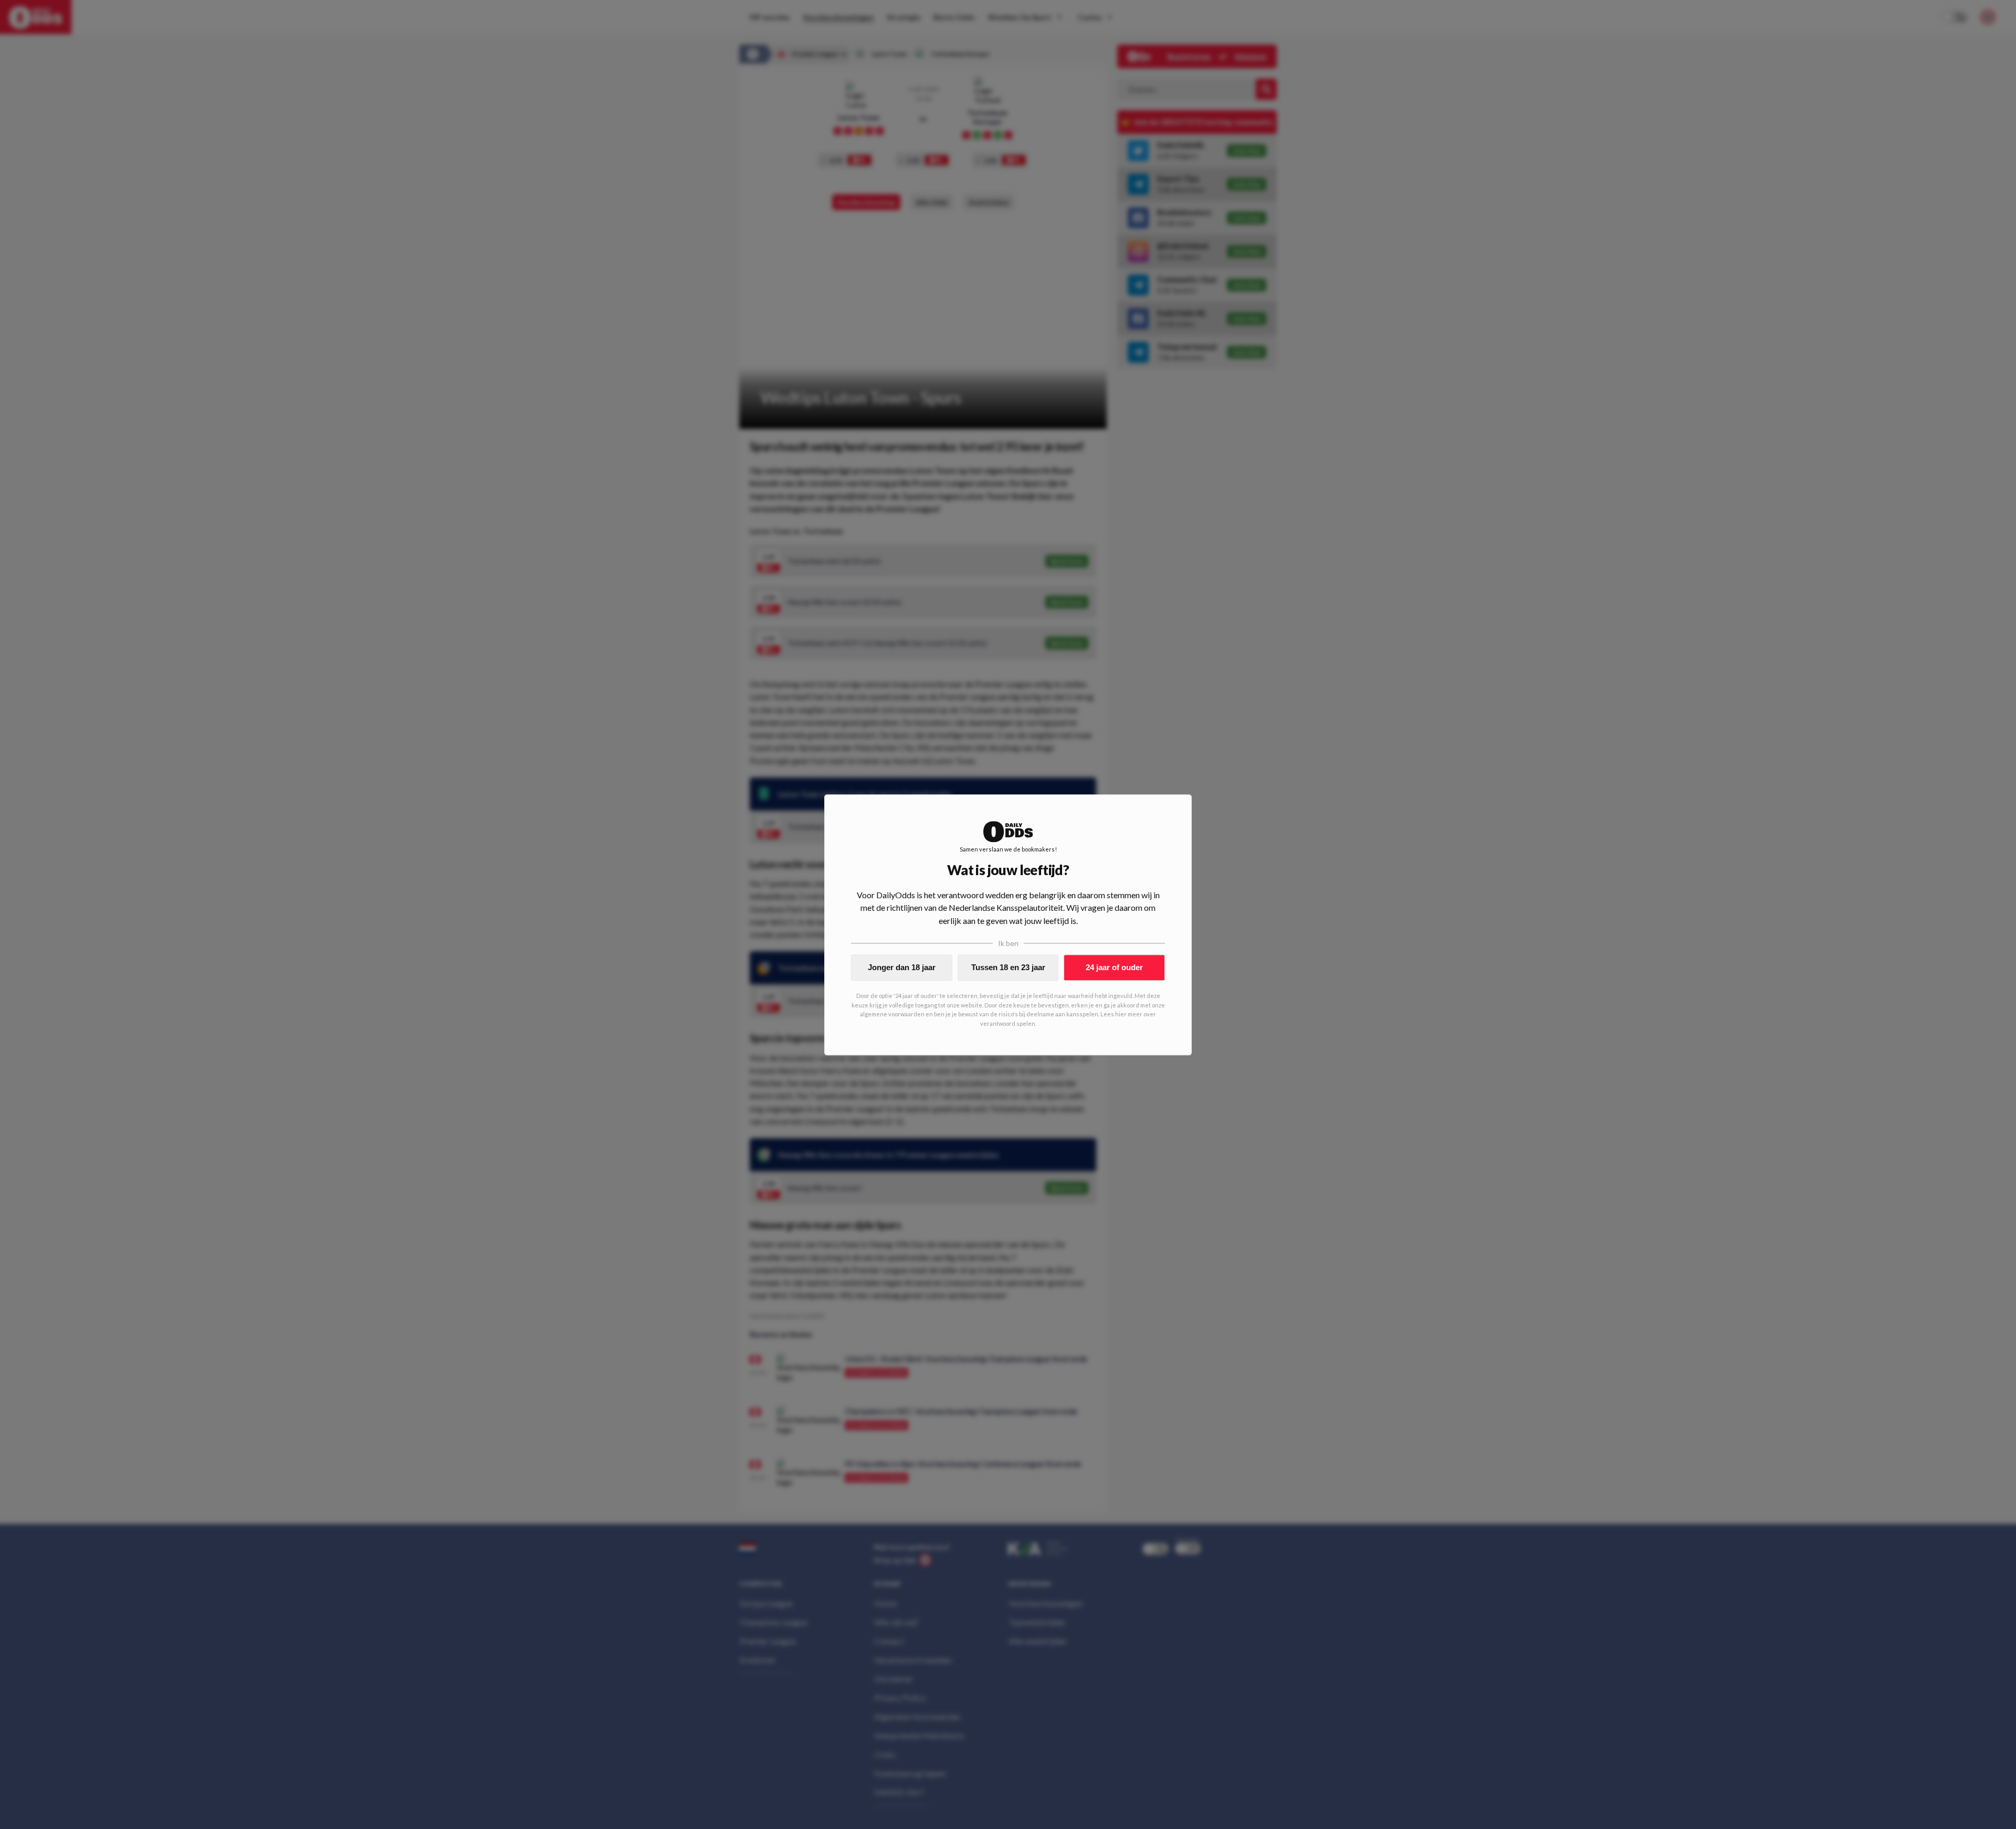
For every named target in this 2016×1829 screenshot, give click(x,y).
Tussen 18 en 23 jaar (1008, 967)
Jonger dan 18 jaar (902, 967)
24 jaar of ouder (1114, 967)
